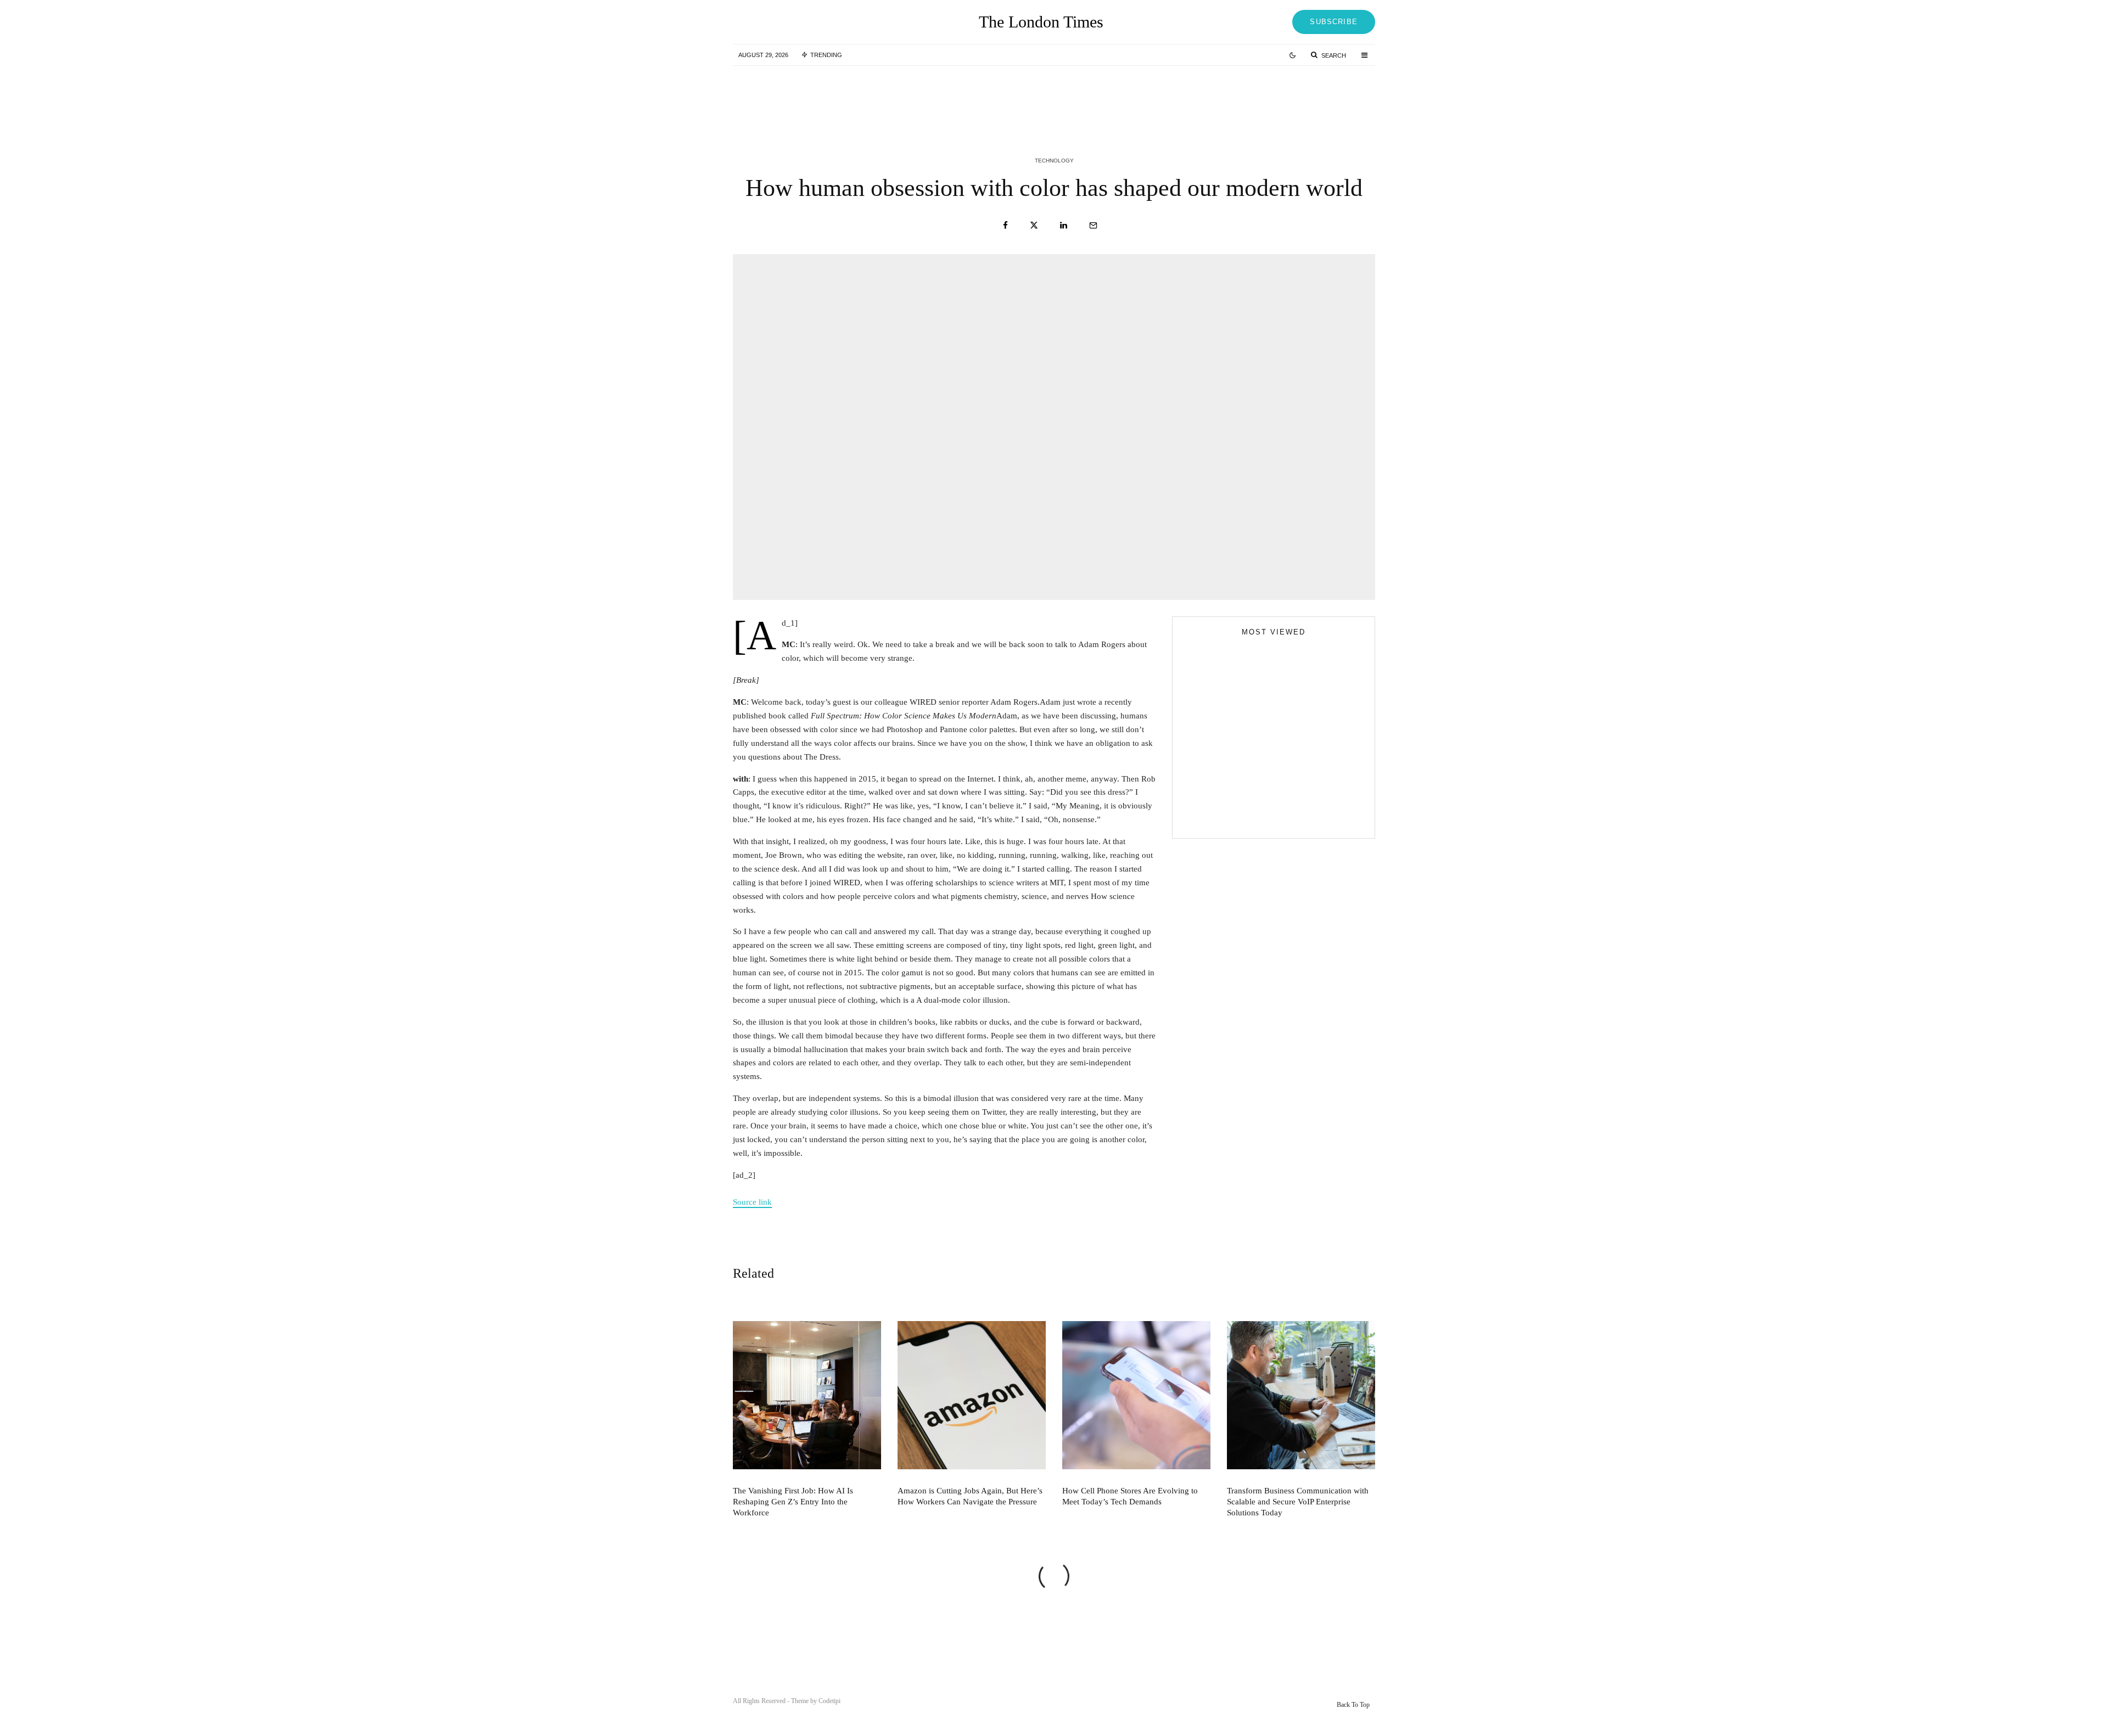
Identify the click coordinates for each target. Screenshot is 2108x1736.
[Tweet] (1034, 225)
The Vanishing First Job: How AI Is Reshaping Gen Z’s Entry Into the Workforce (845, 98)
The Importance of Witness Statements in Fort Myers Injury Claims (1293, 761)
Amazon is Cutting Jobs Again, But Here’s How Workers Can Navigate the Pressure (1077, 98)
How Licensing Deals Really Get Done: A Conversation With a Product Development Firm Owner (1295, 811)
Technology (1054, 161)
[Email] (1093, 225)
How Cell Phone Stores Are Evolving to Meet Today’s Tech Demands (1292, 98)
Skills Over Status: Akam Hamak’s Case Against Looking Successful (1296, 712)
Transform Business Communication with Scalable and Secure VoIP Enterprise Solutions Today (1298, 1502)
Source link (752, 1202)
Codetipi (829, 1701)
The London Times (1041, 22)
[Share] (1005, 225)
